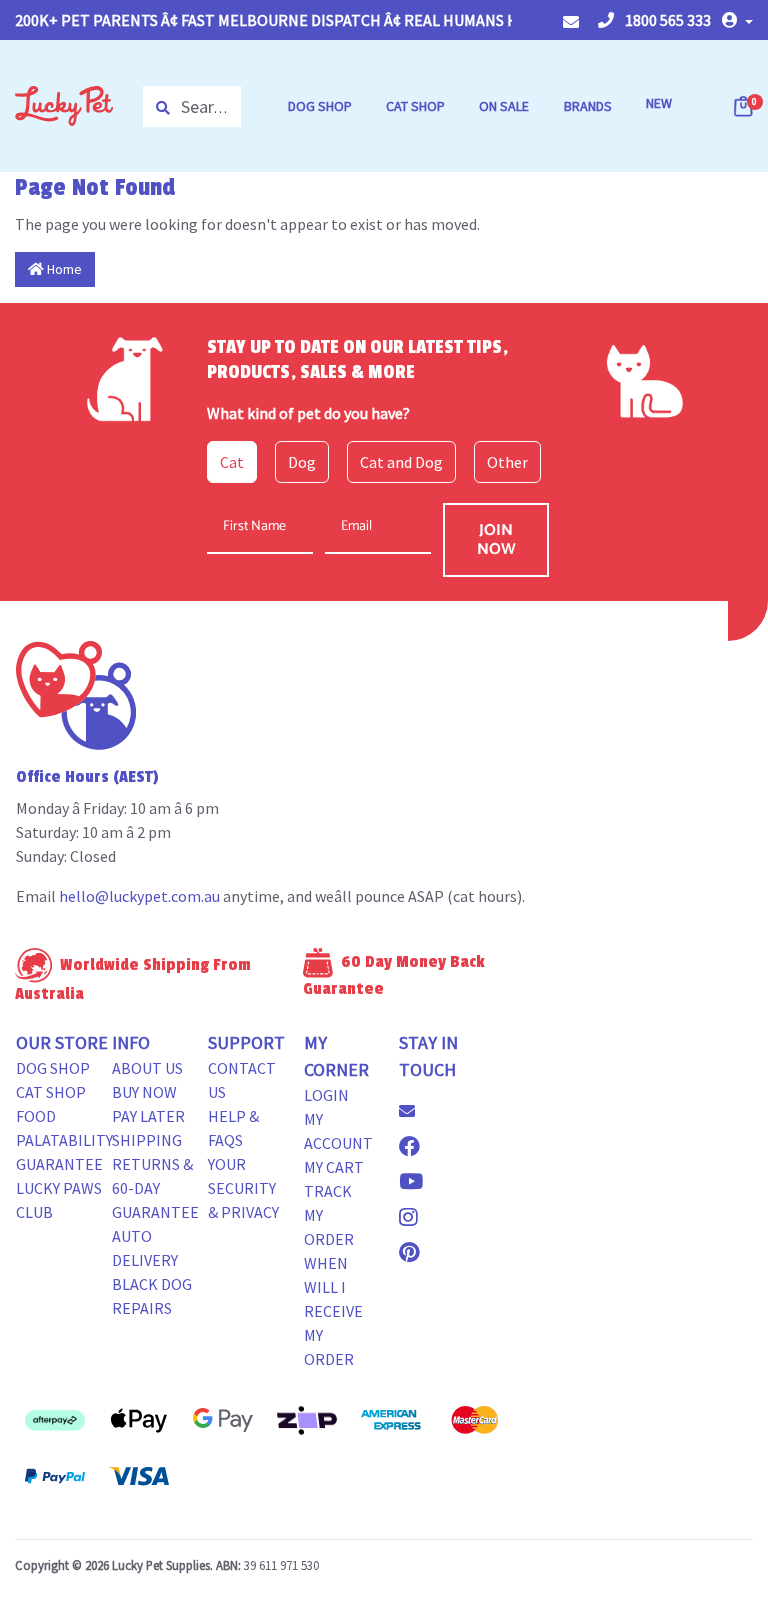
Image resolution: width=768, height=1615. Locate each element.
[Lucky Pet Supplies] (64, 104)
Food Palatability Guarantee (64, 1140)
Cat (232, 462)
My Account (338, 1131)
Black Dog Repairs (152, 1296)
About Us (147, 1068)
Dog (302, 462)
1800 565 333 (666, 20)
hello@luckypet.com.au (139, 896)
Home (63, 269)
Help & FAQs (233, 1128)
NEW (659, 103)
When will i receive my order (333, 1311)
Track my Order (329, 1215)
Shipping (147, 1140)
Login (326, 1095)
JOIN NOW (496, 540)
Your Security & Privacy (243, 1188)
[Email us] (415, 1111)
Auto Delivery (145, 1248)
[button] (737, 20)
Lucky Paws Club (59, 1200)
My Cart (334, 1167)
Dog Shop (53, 1068)
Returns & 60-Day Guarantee (155, 1188)
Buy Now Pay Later (148, 1104)
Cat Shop (51, 1092)
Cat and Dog (401, 462)
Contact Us (242, 1080)
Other (507, 462)
